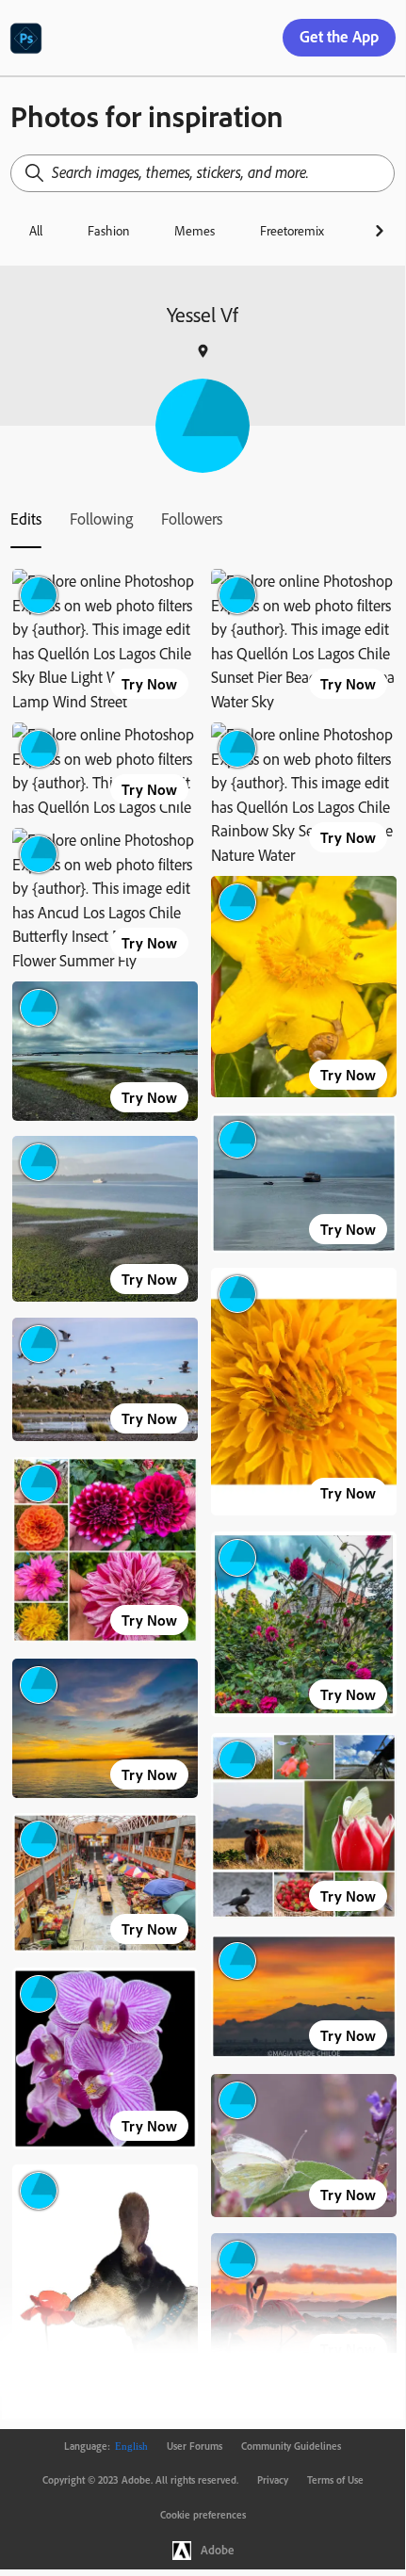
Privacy (273, 2480)
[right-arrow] (379, 231)
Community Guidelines (291, 2446)
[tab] (26, 519)
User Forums (195, 2446)
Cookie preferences (203, 2515)
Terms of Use (335, 2480)
